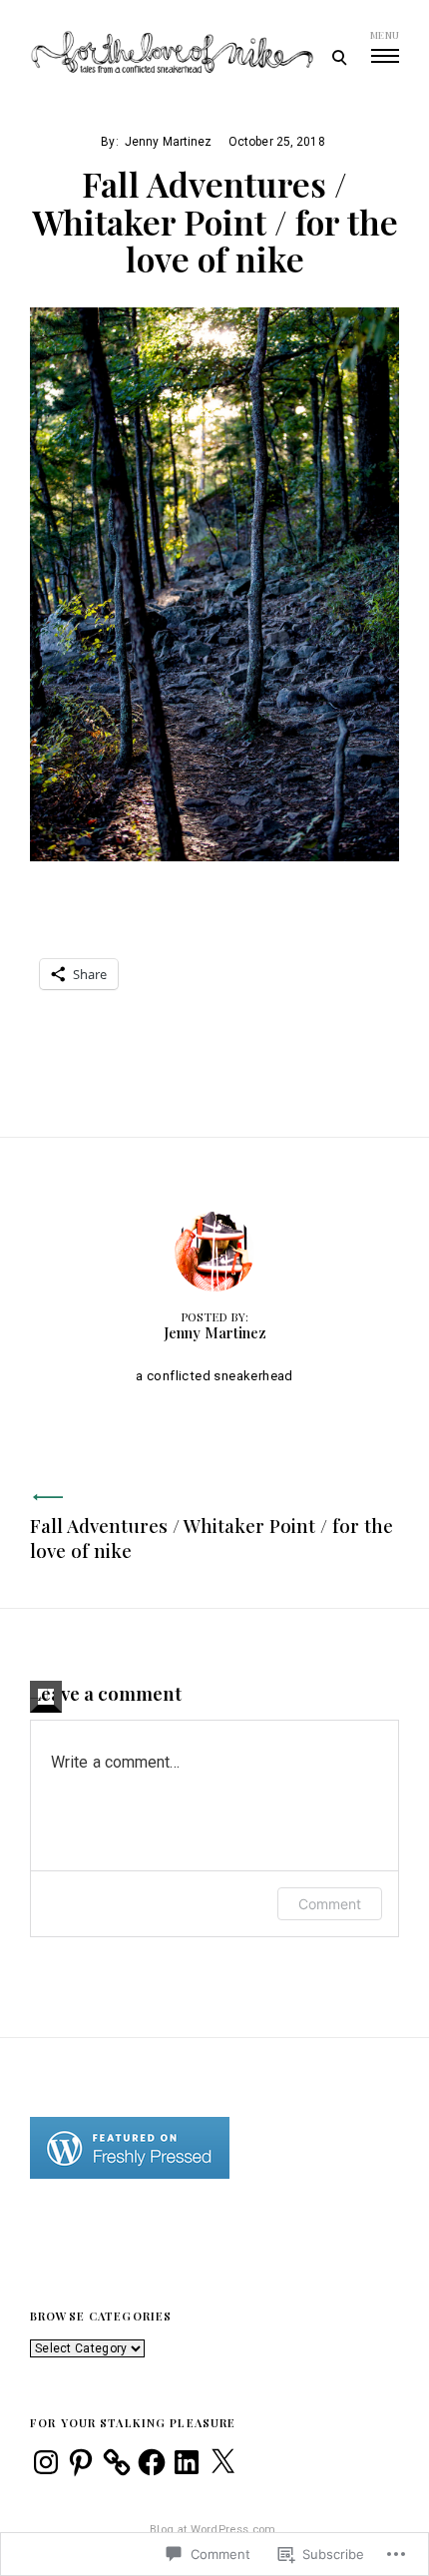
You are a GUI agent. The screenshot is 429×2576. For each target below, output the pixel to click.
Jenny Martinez (169, 142)
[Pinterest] (81, 2462)
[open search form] (339, 57)
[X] (222, 2462)
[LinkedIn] (187, 2462)
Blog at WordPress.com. (214, 2530)
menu (385, 35)
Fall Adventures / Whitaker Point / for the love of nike (212, 1538)
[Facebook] (152, 2462)
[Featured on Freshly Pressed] (130, 2174)
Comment (330, 1904)
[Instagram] (46, 2462)
